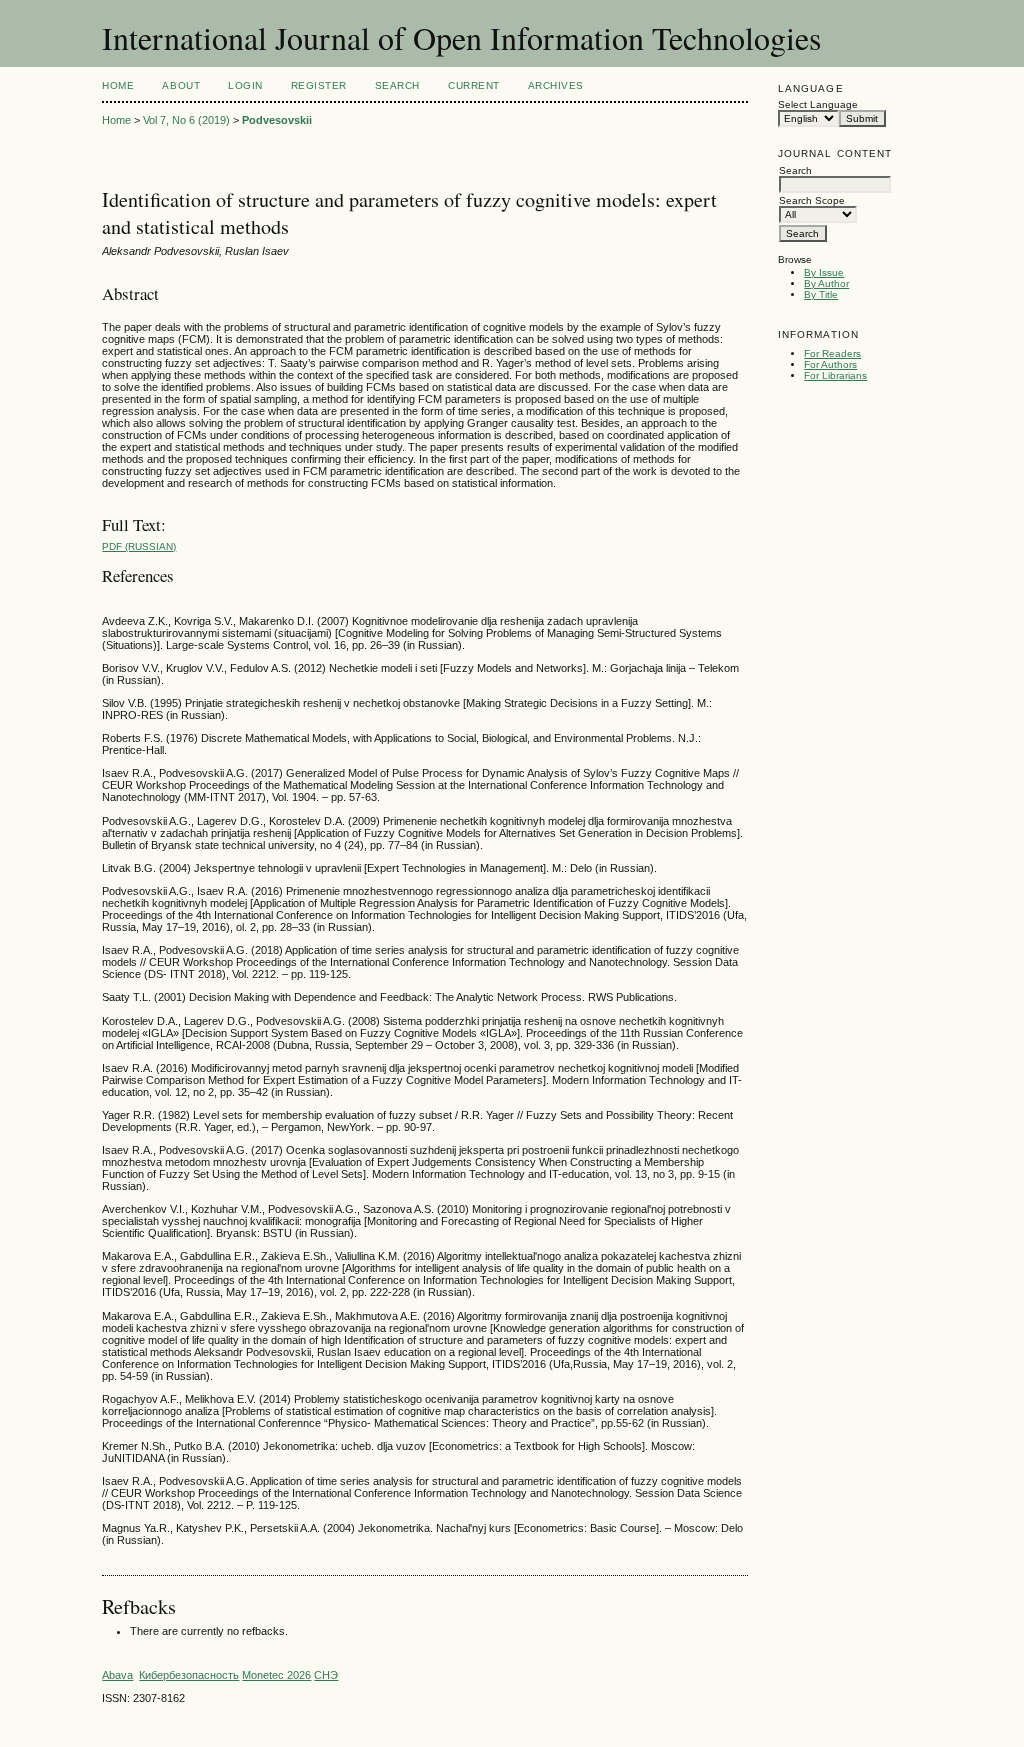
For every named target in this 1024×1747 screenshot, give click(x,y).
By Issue (824, 272)
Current (474, 85)
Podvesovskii (277, 120)
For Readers (832, 353)
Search (397, 85)
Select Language (818, 104)
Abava (117, 1675)
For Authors (830, 364)
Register (319, 85)
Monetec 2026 (276, 1675)
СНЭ (326, 1675)
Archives (556, 85)
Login (245, 85)
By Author (826, 283)
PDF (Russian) (139, 546)
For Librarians (835, 375)
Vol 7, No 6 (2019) (186, 120)
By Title (821, 294)
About (181, 85)
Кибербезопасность (189, 1675)
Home (118, 85)
